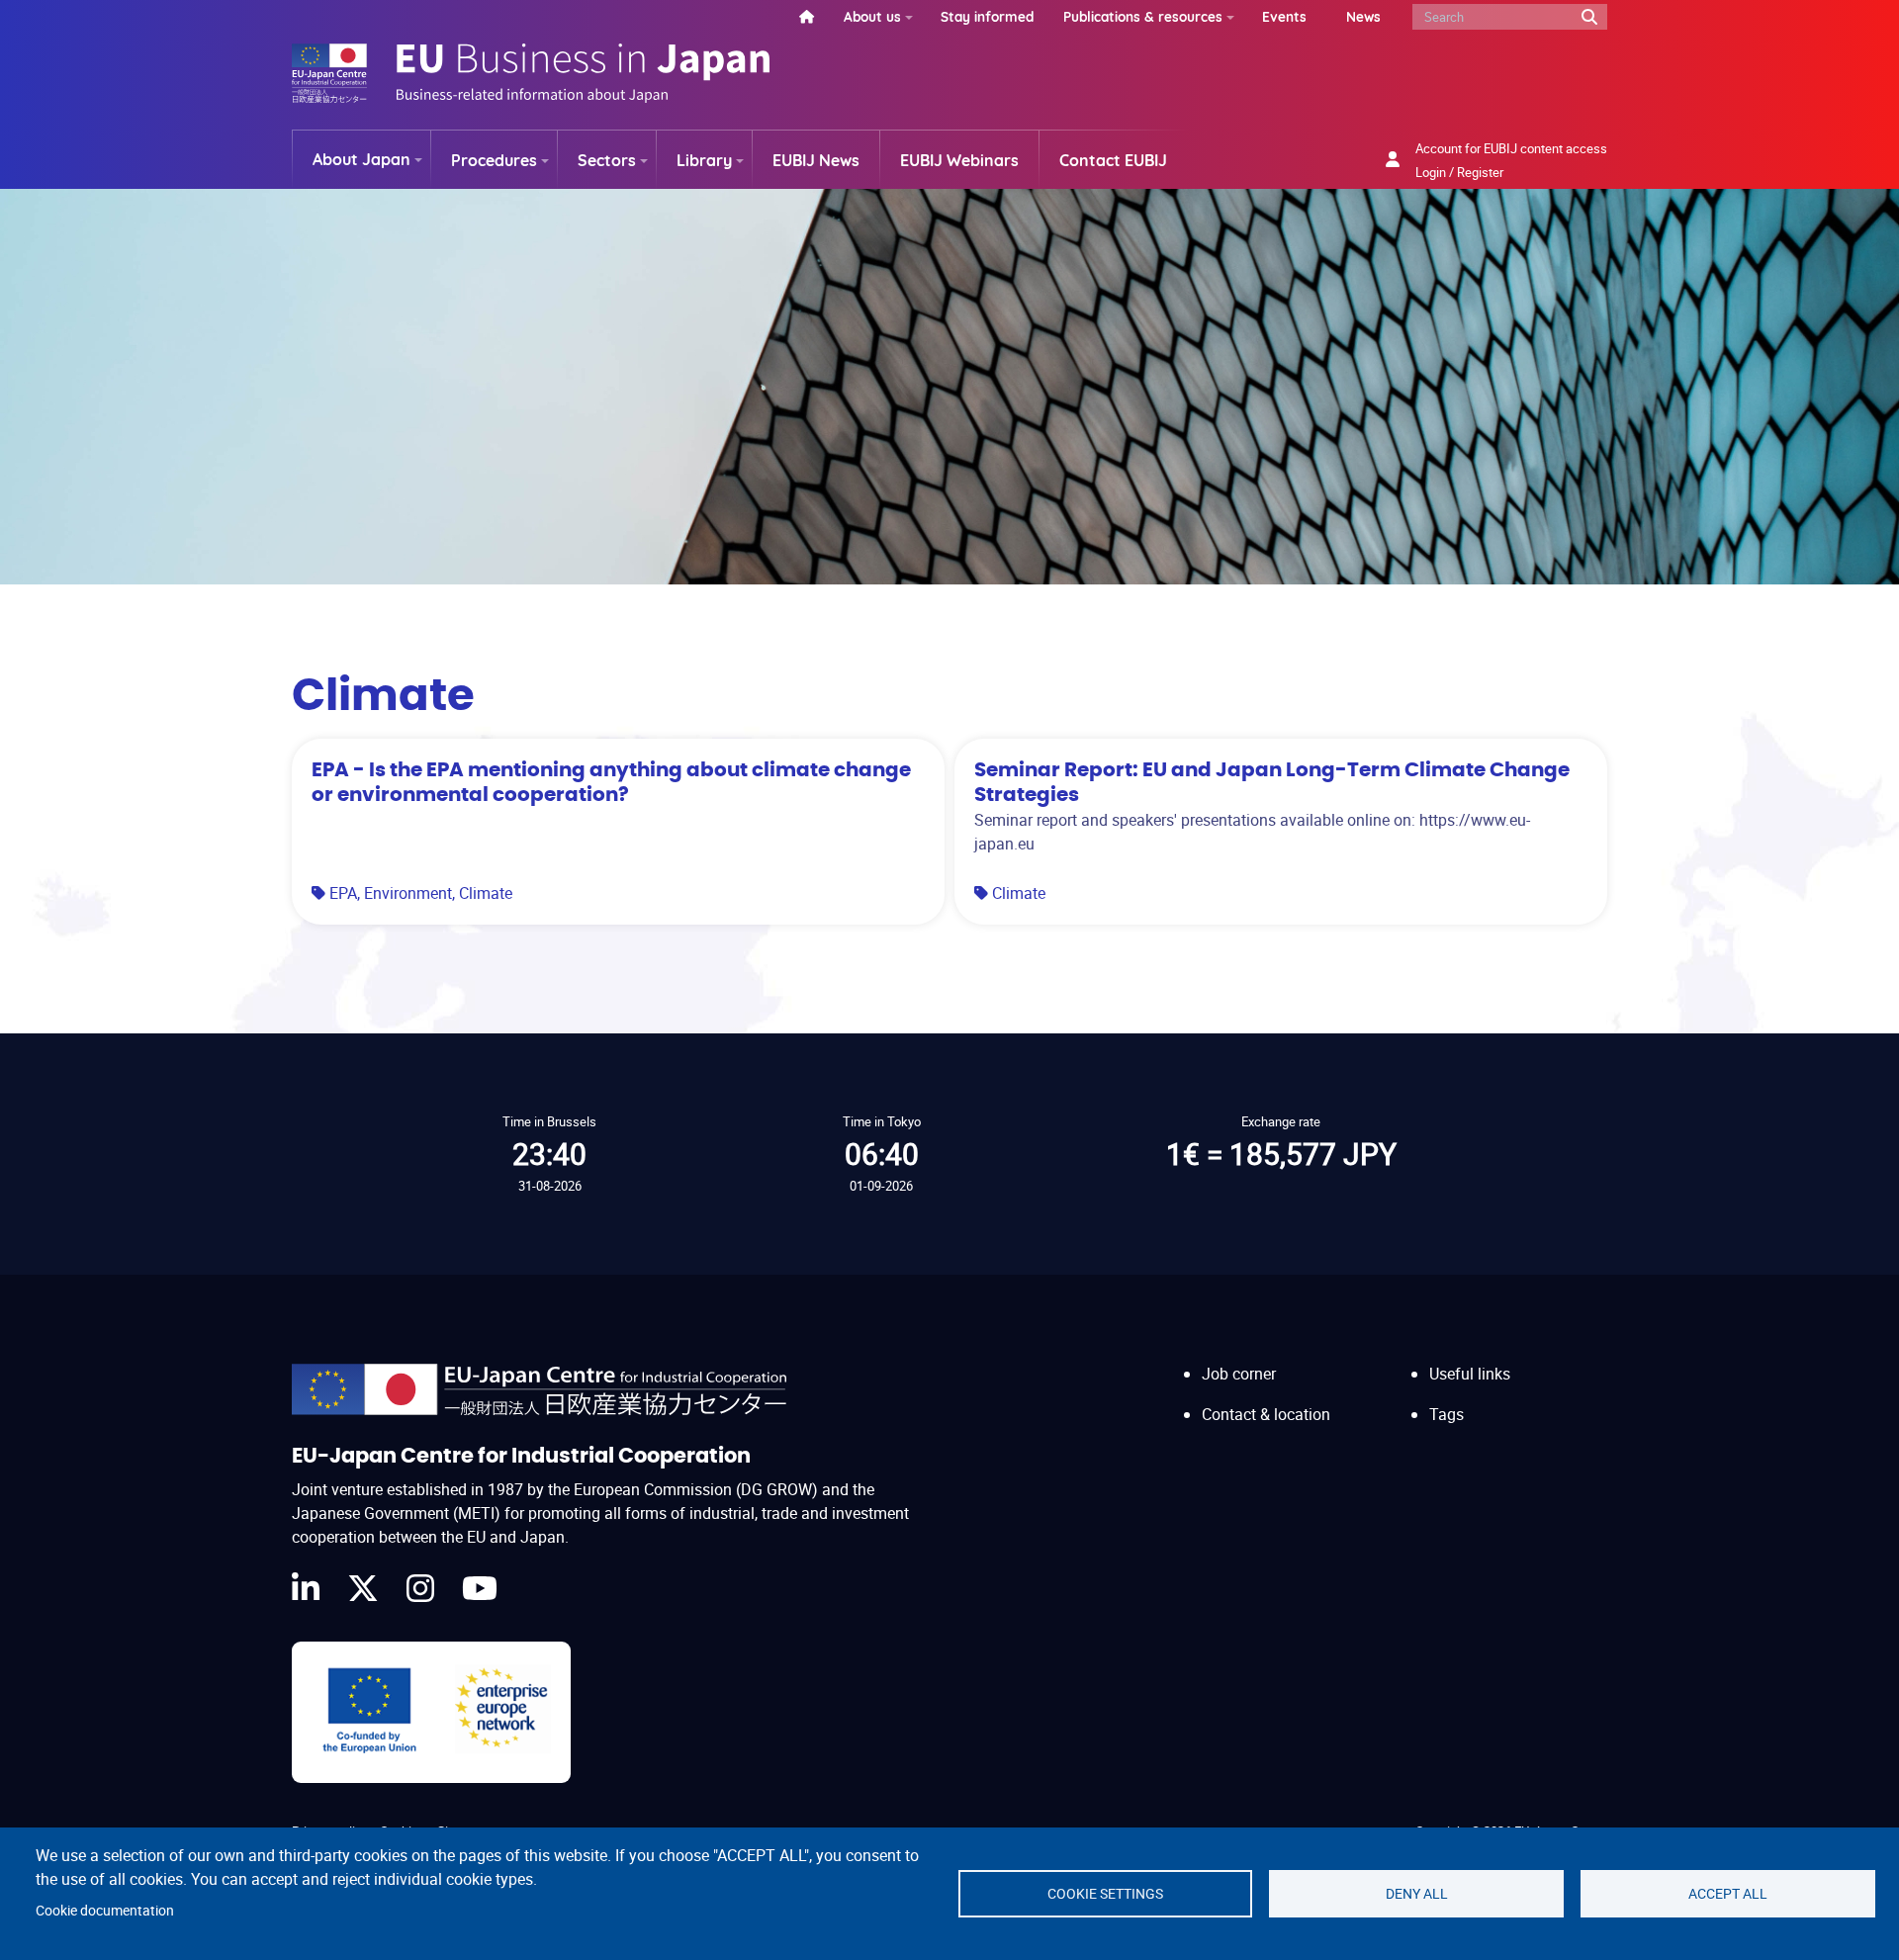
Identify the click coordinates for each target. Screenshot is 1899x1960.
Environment (408, 893)
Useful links (1470, 1374)
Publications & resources (1143, 16)
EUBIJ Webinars (959, 160)
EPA (343, 893)
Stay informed (987, 16)
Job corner (1239, 1374)
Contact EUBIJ (1113, 160)
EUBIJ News (816, 160)
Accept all (1728, 1894)
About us (872, 16)
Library (704, 160)
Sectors (607, 160)
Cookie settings (1105, 1894)
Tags (1447, 1414)
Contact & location (1266, 1414)
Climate (486, 893)
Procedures (494, 160)
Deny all (1417, 1894)
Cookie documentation (105, 1911)
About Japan (362, 159)
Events (1284, 16)
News (1363, 16)
